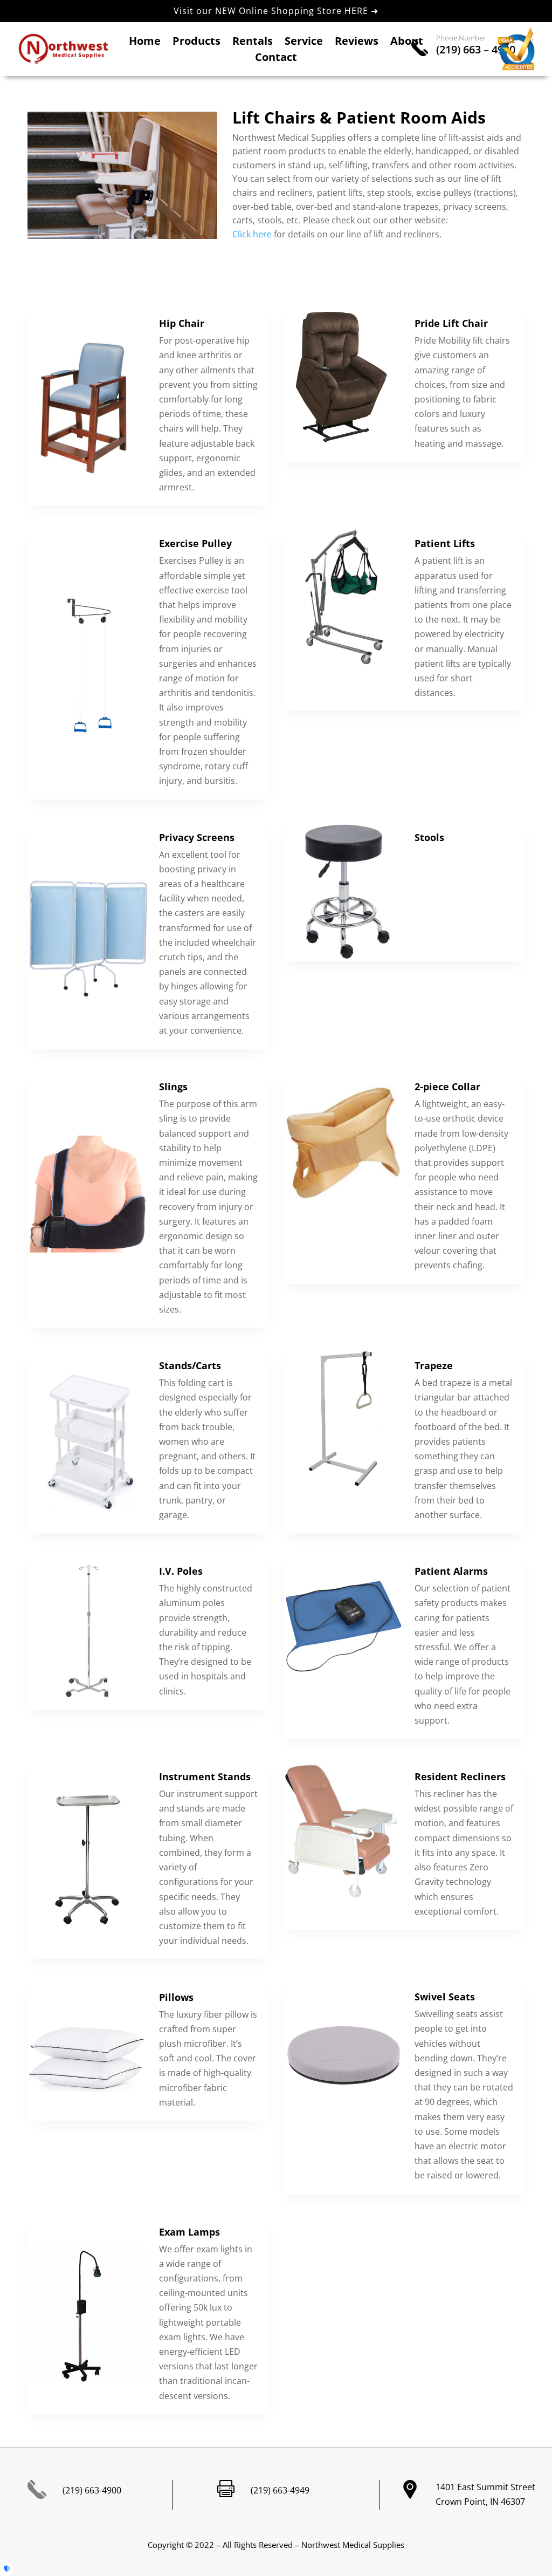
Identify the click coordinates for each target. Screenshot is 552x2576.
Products (196, 43)
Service (304, 43)
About (407, 43)
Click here (252, 234)
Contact (276, 59)
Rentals (253, 43)
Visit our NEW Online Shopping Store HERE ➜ (276, 11)
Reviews (357, 43)
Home (145, 43)
